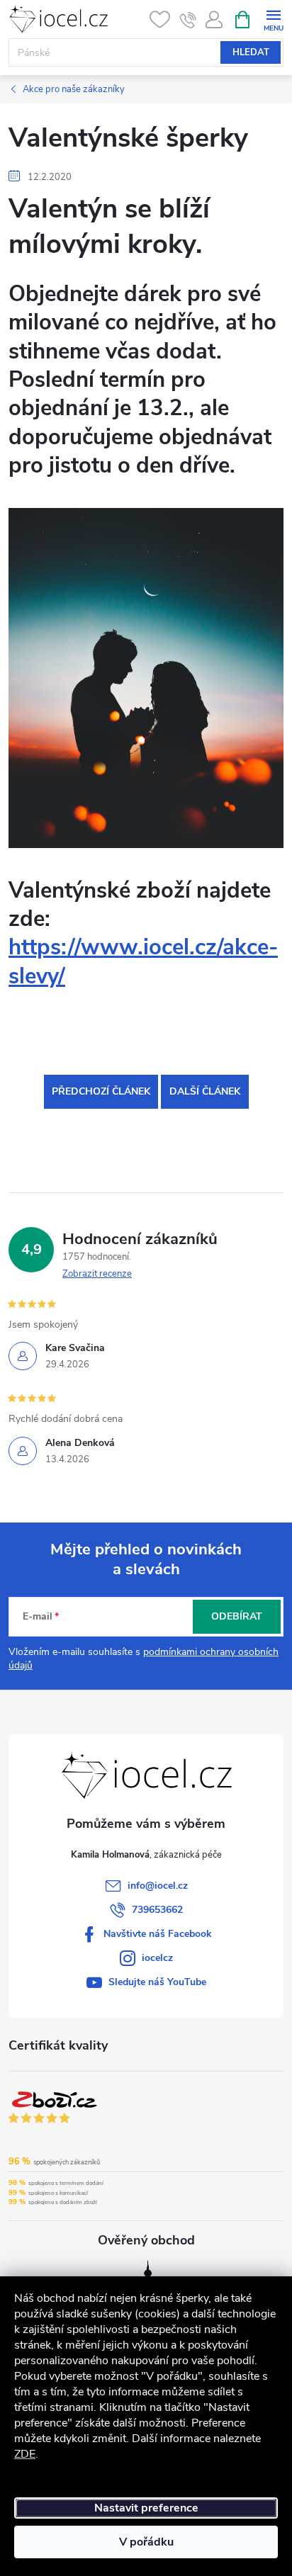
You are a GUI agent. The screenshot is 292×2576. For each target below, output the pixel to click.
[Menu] (273, 19)
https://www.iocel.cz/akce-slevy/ (143, 961)
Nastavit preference (146, 2508)
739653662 (157, 1910)
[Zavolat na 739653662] (188, 20)
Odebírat (237, 1616)
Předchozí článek (101, 1091)
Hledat (251, 52)
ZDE (25, 2454)
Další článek (205, 1091)
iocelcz (157, 1958)
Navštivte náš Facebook (158, 1934)
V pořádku (146, 2542)
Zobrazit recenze (97, 1274)
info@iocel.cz (158, 1886)
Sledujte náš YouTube (157, 1982)
